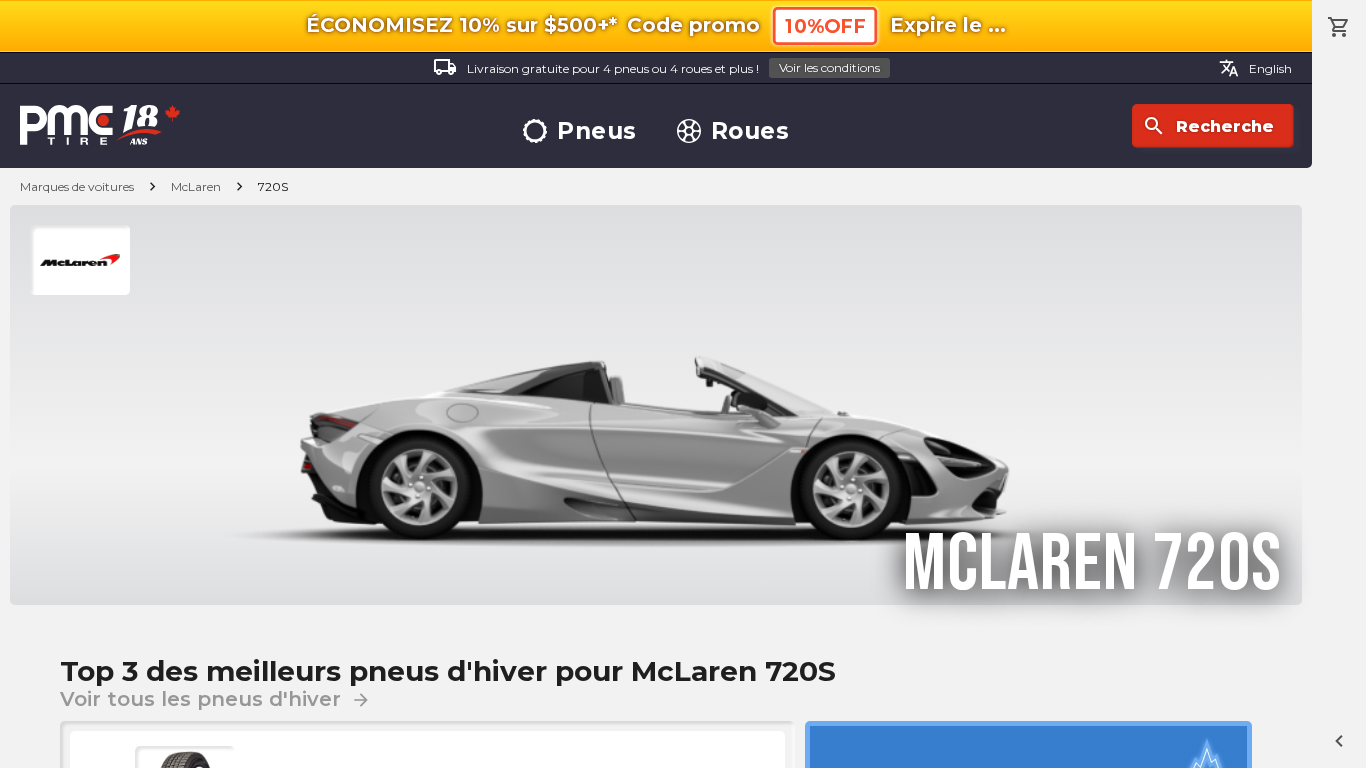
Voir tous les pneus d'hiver (215, 699)
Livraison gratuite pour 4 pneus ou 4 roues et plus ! (656, 67)
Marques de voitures (77, 186)
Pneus (597, 131)
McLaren (196, 186)
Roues (750, 131)
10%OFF (825, 26)
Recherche (1208, 126)
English (1255, 68)
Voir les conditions (829, 67)
